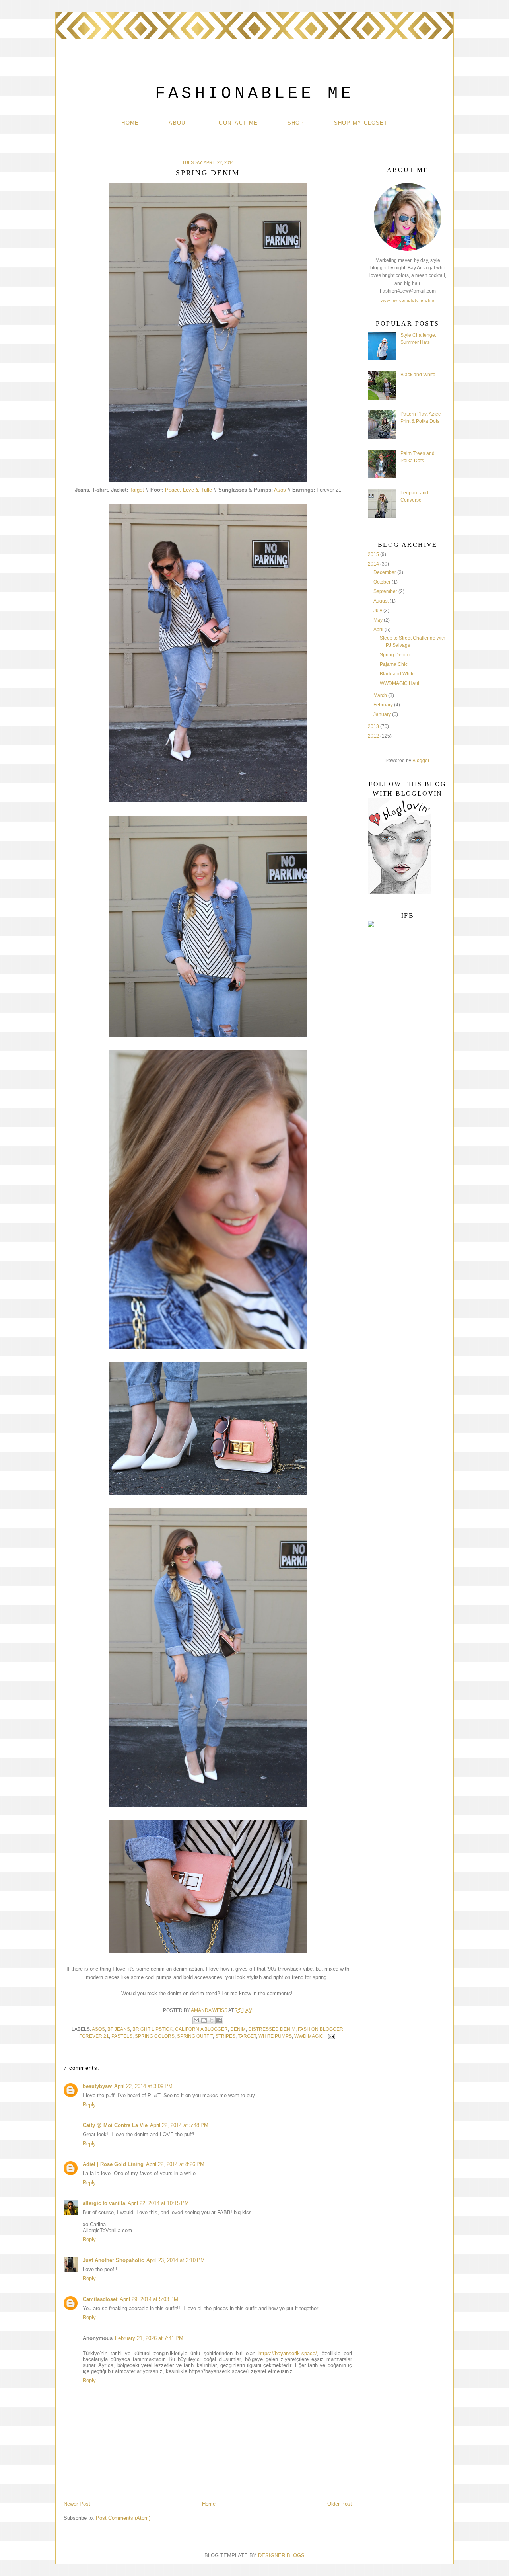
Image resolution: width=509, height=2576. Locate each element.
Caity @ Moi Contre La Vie (115, 2125)
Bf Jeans (119, 2029)
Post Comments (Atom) (123, 2518)
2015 (374, 554)
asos (98, 2029)
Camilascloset (100, 2299)
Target (137, 490)
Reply (89, 2105)
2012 (374, 736)
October (383, 582)
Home (130, 123)
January (383, 714)
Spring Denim (395, 655)
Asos (280, 490)
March (381, 695)
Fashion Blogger (321, 2029)
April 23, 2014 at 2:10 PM (176, 2260)
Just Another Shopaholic (113, 2260)
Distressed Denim (272, 2029)
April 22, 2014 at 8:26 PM (175, 2164)
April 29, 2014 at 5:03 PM (149, 2299)
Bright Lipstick (153, 2029)
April (379, 630)
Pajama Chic (394, 664)
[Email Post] (330, 2036)
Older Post (340, 2504)
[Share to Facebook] (219, 2020)
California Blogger (201, 2029)
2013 (374, 726)
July (378, 611)
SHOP (296, 123)
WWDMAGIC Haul (399, 683)
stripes (225, 2036)
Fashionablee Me (255, 94)
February (384, 705)
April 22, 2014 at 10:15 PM (158, 2203)
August (382, 601)
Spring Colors (155, 2036)
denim (238, 2029)
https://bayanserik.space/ (288, 2353)
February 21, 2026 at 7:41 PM (149, 2338)
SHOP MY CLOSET (361, 123)
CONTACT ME (238, 123)
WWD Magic (309, 2036)
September (386, 591)
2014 (374, 564)
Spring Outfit (195, 2036)
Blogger (421, 761)
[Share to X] (212, 2020)
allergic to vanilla (104, 2203)
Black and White (418, 375)
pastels (122, 2036)
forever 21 (94, 2036)
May (379, 620)
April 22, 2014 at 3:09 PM (143, 2086)
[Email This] (196, 2020)
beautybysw (97, 2086)
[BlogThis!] (204, 2020)
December (385, 572)
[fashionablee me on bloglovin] (400, 892)
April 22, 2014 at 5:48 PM (179, 2125)
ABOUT (179, 123)
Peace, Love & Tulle (188, 490)
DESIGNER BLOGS (281, 2556)
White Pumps (275, 2036)
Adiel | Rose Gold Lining (113, 2164)
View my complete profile (408, 300)
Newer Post (77, 2504)
